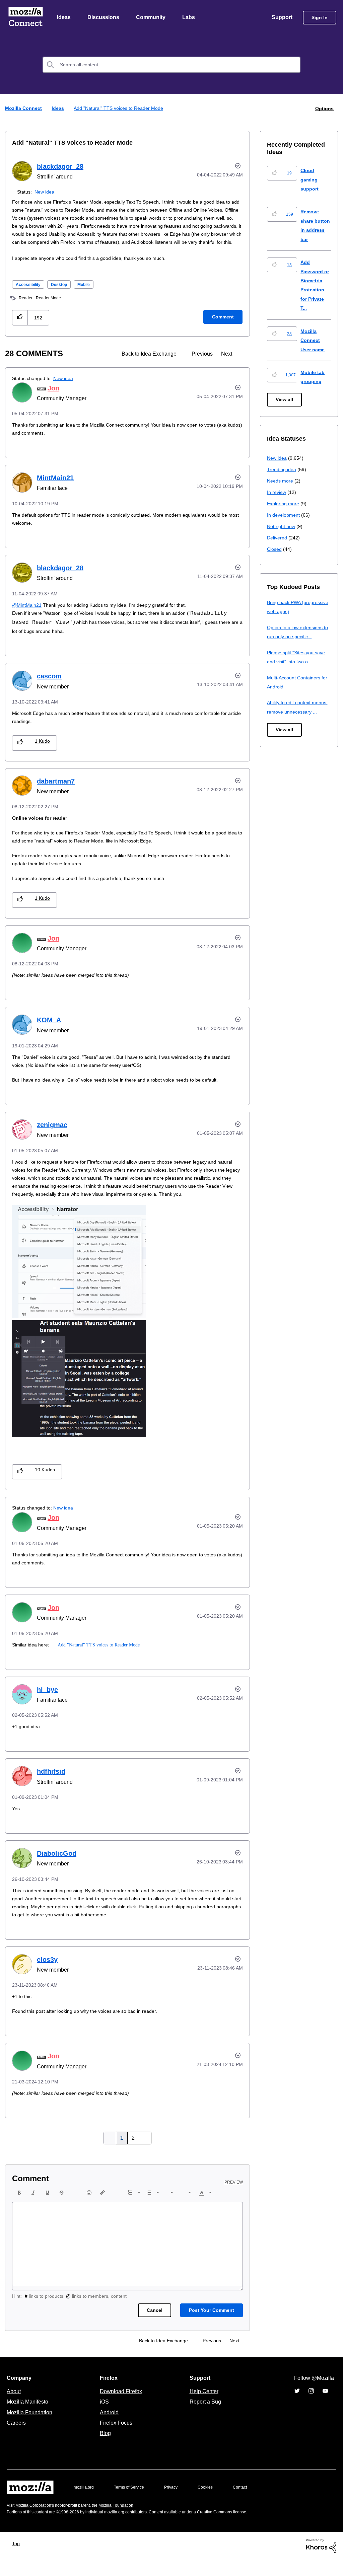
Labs (190, 18)
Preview (234, 2199)
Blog (104, 2449)
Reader (26, 306)
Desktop (63, 293)
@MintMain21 (27, 613)
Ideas (64, 18)
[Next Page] (144, 2154)
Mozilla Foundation (30, 2429)
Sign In (320, 18)
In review (277, 492)
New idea (46, 192)
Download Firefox (121, 2408)
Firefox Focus (116, 2439)
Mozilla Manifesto (29, 2418)
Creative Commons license (242, 2528)
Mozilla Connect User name (314, 341)
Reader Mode (51, 306)
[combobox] (171, 65)
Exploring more (284, 504)
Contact (249, 2504)
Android (108, 2429)
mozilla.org (85, 2504)
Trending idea (283, 470)
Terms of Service (133, 2504)
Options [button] (324, 109)
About (14, 2408)
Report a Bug (204, 2418)
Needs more (281, 481)
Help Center (203, 2408)
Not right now (282, 527)
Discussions (104, 18)
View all (285, 400)
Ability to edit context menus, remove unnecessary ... (299, 712)
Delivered (278, 538)
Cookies (213, 2504)
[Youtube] (325, 2407)
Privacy (177, 2504)
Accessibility (30, 293)
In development (285, 515)
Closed (275, 549)
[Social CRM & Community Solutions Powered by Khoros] (321, 2562)
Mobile (90, 293)
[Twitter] (297, 2407)
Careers (16, 2439)
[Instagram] (311, 2407)
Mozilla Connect (25, 18)
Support (282, 18)
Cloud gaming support (310, 180)
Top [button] (18, 2560)
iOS (103, 2418)
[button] (20, 326)
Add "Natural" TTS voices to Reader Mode (66, 143)
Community (152, 18)
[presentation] (19, 2209)
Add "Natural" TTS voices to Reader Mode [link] (121, 109)
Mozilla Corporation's (37, 2522)
